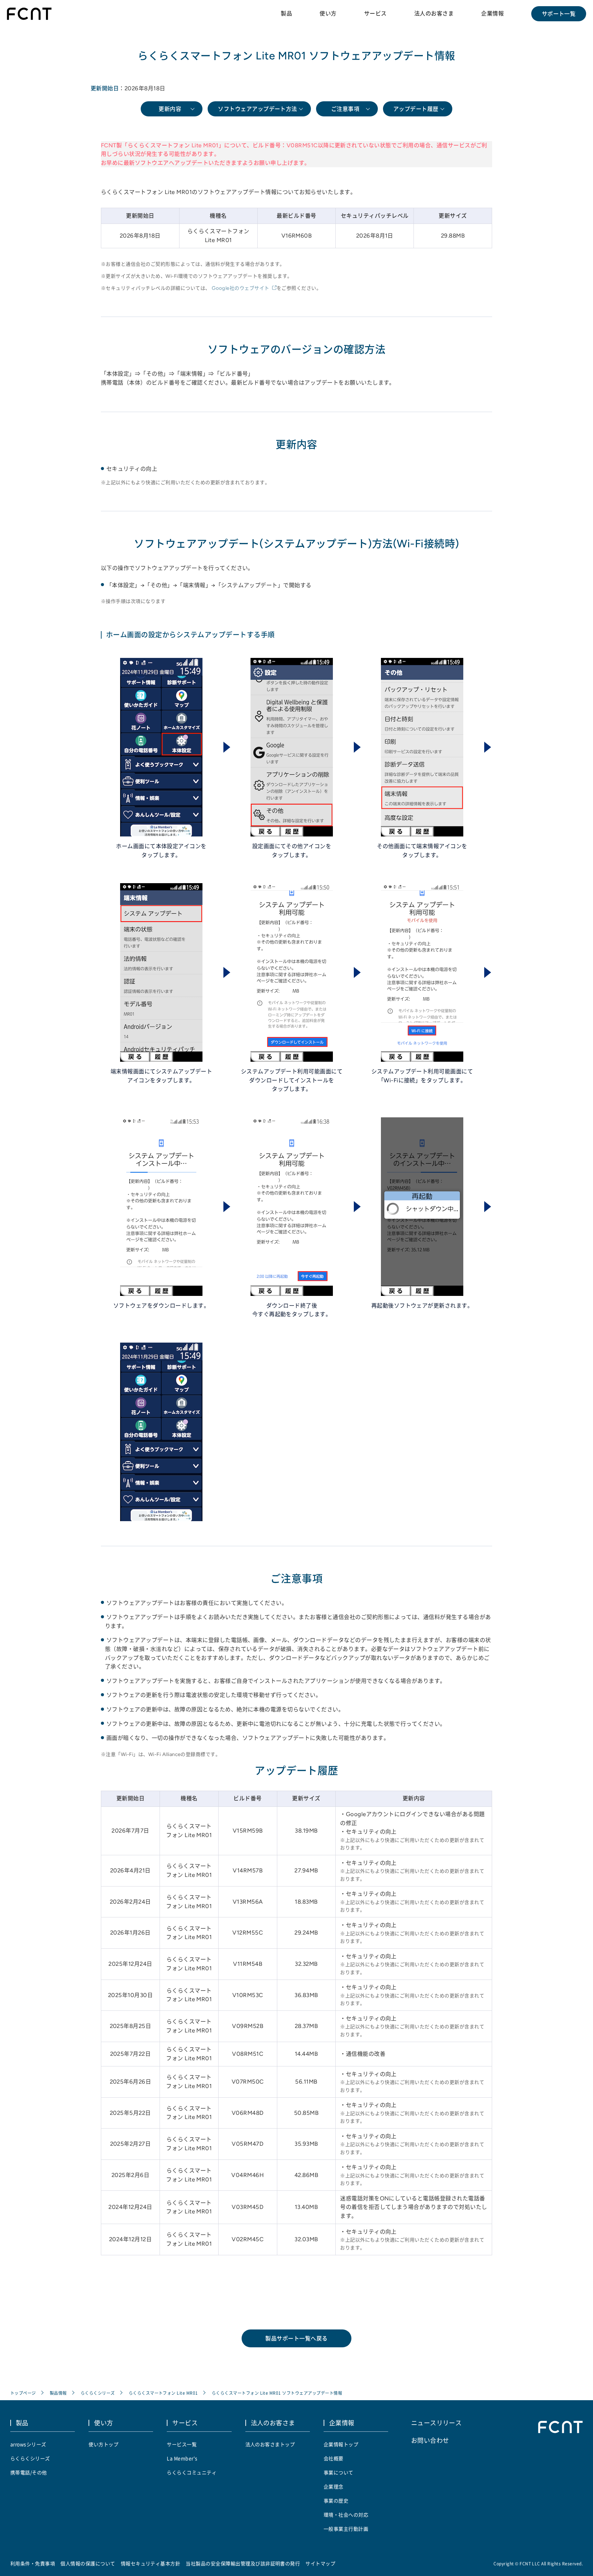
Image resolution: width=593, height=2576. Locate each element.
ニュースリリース (437, 2423)
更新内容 (170, 109)
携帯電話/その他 (29, 2472)
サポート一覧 (559, 14)
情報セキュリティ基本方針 (151, 2563)
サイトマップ (320, 2563)
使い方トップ (103, 2444)
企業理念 (334, 2486)
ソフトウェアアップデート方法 (258, 109)
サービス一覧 (182, 2444)
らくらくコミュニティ (192, 2472)
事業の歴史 (336, 2500)
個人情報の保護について (88, 2563)
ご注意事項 (345, 109)
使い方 (328, 13)
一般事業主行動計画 (346, 2529)
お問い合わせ (430, 2440)
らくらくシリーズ (98, 2393)
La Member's (182, 2458)
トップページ (23, 2393)
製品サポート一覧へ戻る (296, 2338)
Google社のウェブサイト (241, 288)
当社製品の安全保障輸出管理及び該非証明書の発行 (243, 2563)
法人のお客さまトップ (270, 2444)
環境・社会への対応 (346, 2515)
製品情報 (58, 2393)
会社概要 (334, 2458)
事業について (339, 2472)
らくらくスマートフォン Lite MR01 (163, 2393)
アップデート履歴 (416, 109)
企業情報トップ (341, 2444)
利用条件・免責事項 (33, 2563)
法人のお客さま (434, 13)
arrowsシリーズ (28, 2444)
